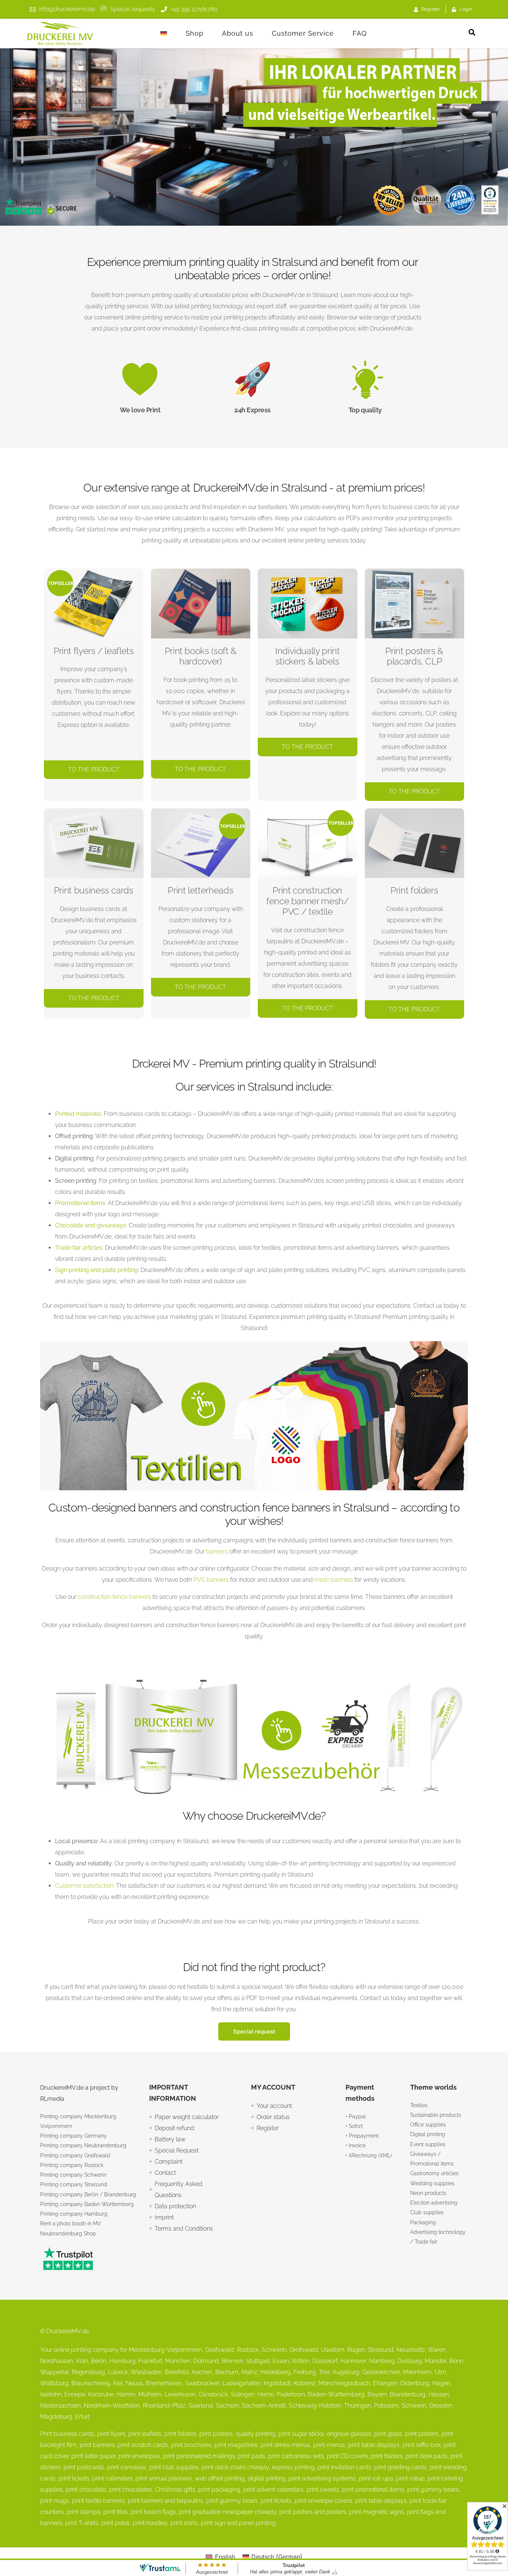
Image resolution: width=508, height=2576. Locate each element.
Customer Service (303, 33)
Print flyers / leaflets (94, 651)
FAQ (360, 33)
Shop (194, 33)
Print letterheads (200, 890)
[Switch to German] (164, 33)
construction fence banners (114, 1597)
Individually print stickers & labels (308, 656)
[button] (472, 32)
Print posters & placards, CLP (414, 656)
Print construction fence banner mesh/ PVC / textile (308, 901)
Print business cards (94, 890)
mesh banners (334, 1580)
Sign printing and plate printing (97, 1270)
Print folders (414, 890)
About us (238, 33)
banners (217, 1551)
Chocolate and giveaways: (91, 1225)
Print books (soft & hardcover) (201, 656)
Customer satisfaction (84, 1886)
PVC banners (211, 1580)
